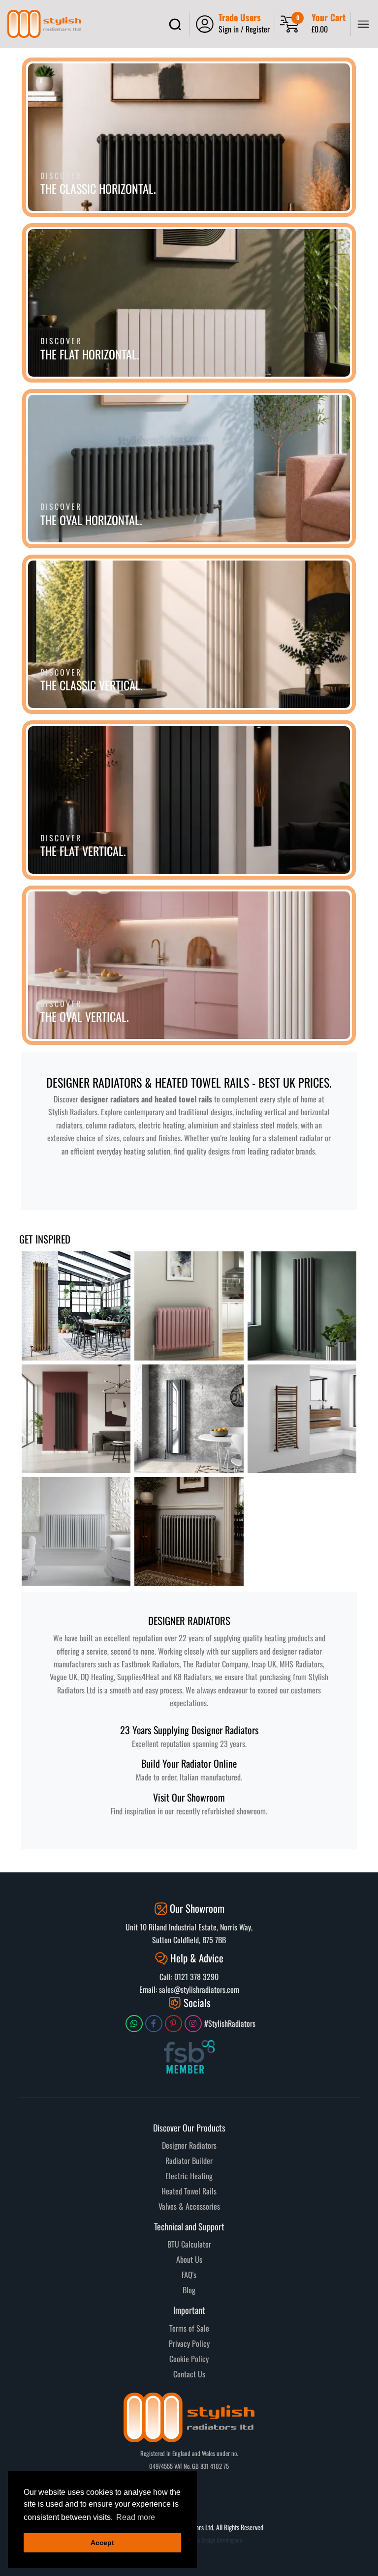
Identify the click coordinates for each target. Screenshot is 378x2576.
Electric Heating (189, 2176)
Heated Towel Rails (189, 2191)
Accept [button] (102, 2543)
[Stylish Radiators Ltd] (44, 24)
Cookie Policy (189, 2359)
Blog (189, 2290)
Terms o (181, 2328)
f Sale (201, 2328)
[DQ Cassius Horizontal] (189, 1306)
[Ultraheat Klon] (76, 1531)
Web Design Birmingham (216, 2540)
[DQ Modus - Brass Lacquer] (76, 1306)
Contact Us (189, 2374)
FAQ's (189, 2275)
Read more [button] (136, 2517)
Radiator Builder (189, 2161)
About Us (189, 2259)
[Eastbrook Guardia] (76, 1419)
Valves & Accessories (189, 2206)
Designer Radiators (189, 2145)
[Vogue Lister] (302, 1306)
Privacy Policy (189, 2343)
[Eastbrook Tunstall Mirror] (189, 1419)
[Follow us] (134, 2024)
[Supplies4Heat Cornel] (189, 1531)
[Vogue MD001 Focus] (302, 1419)
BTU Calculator (189, 2244)
